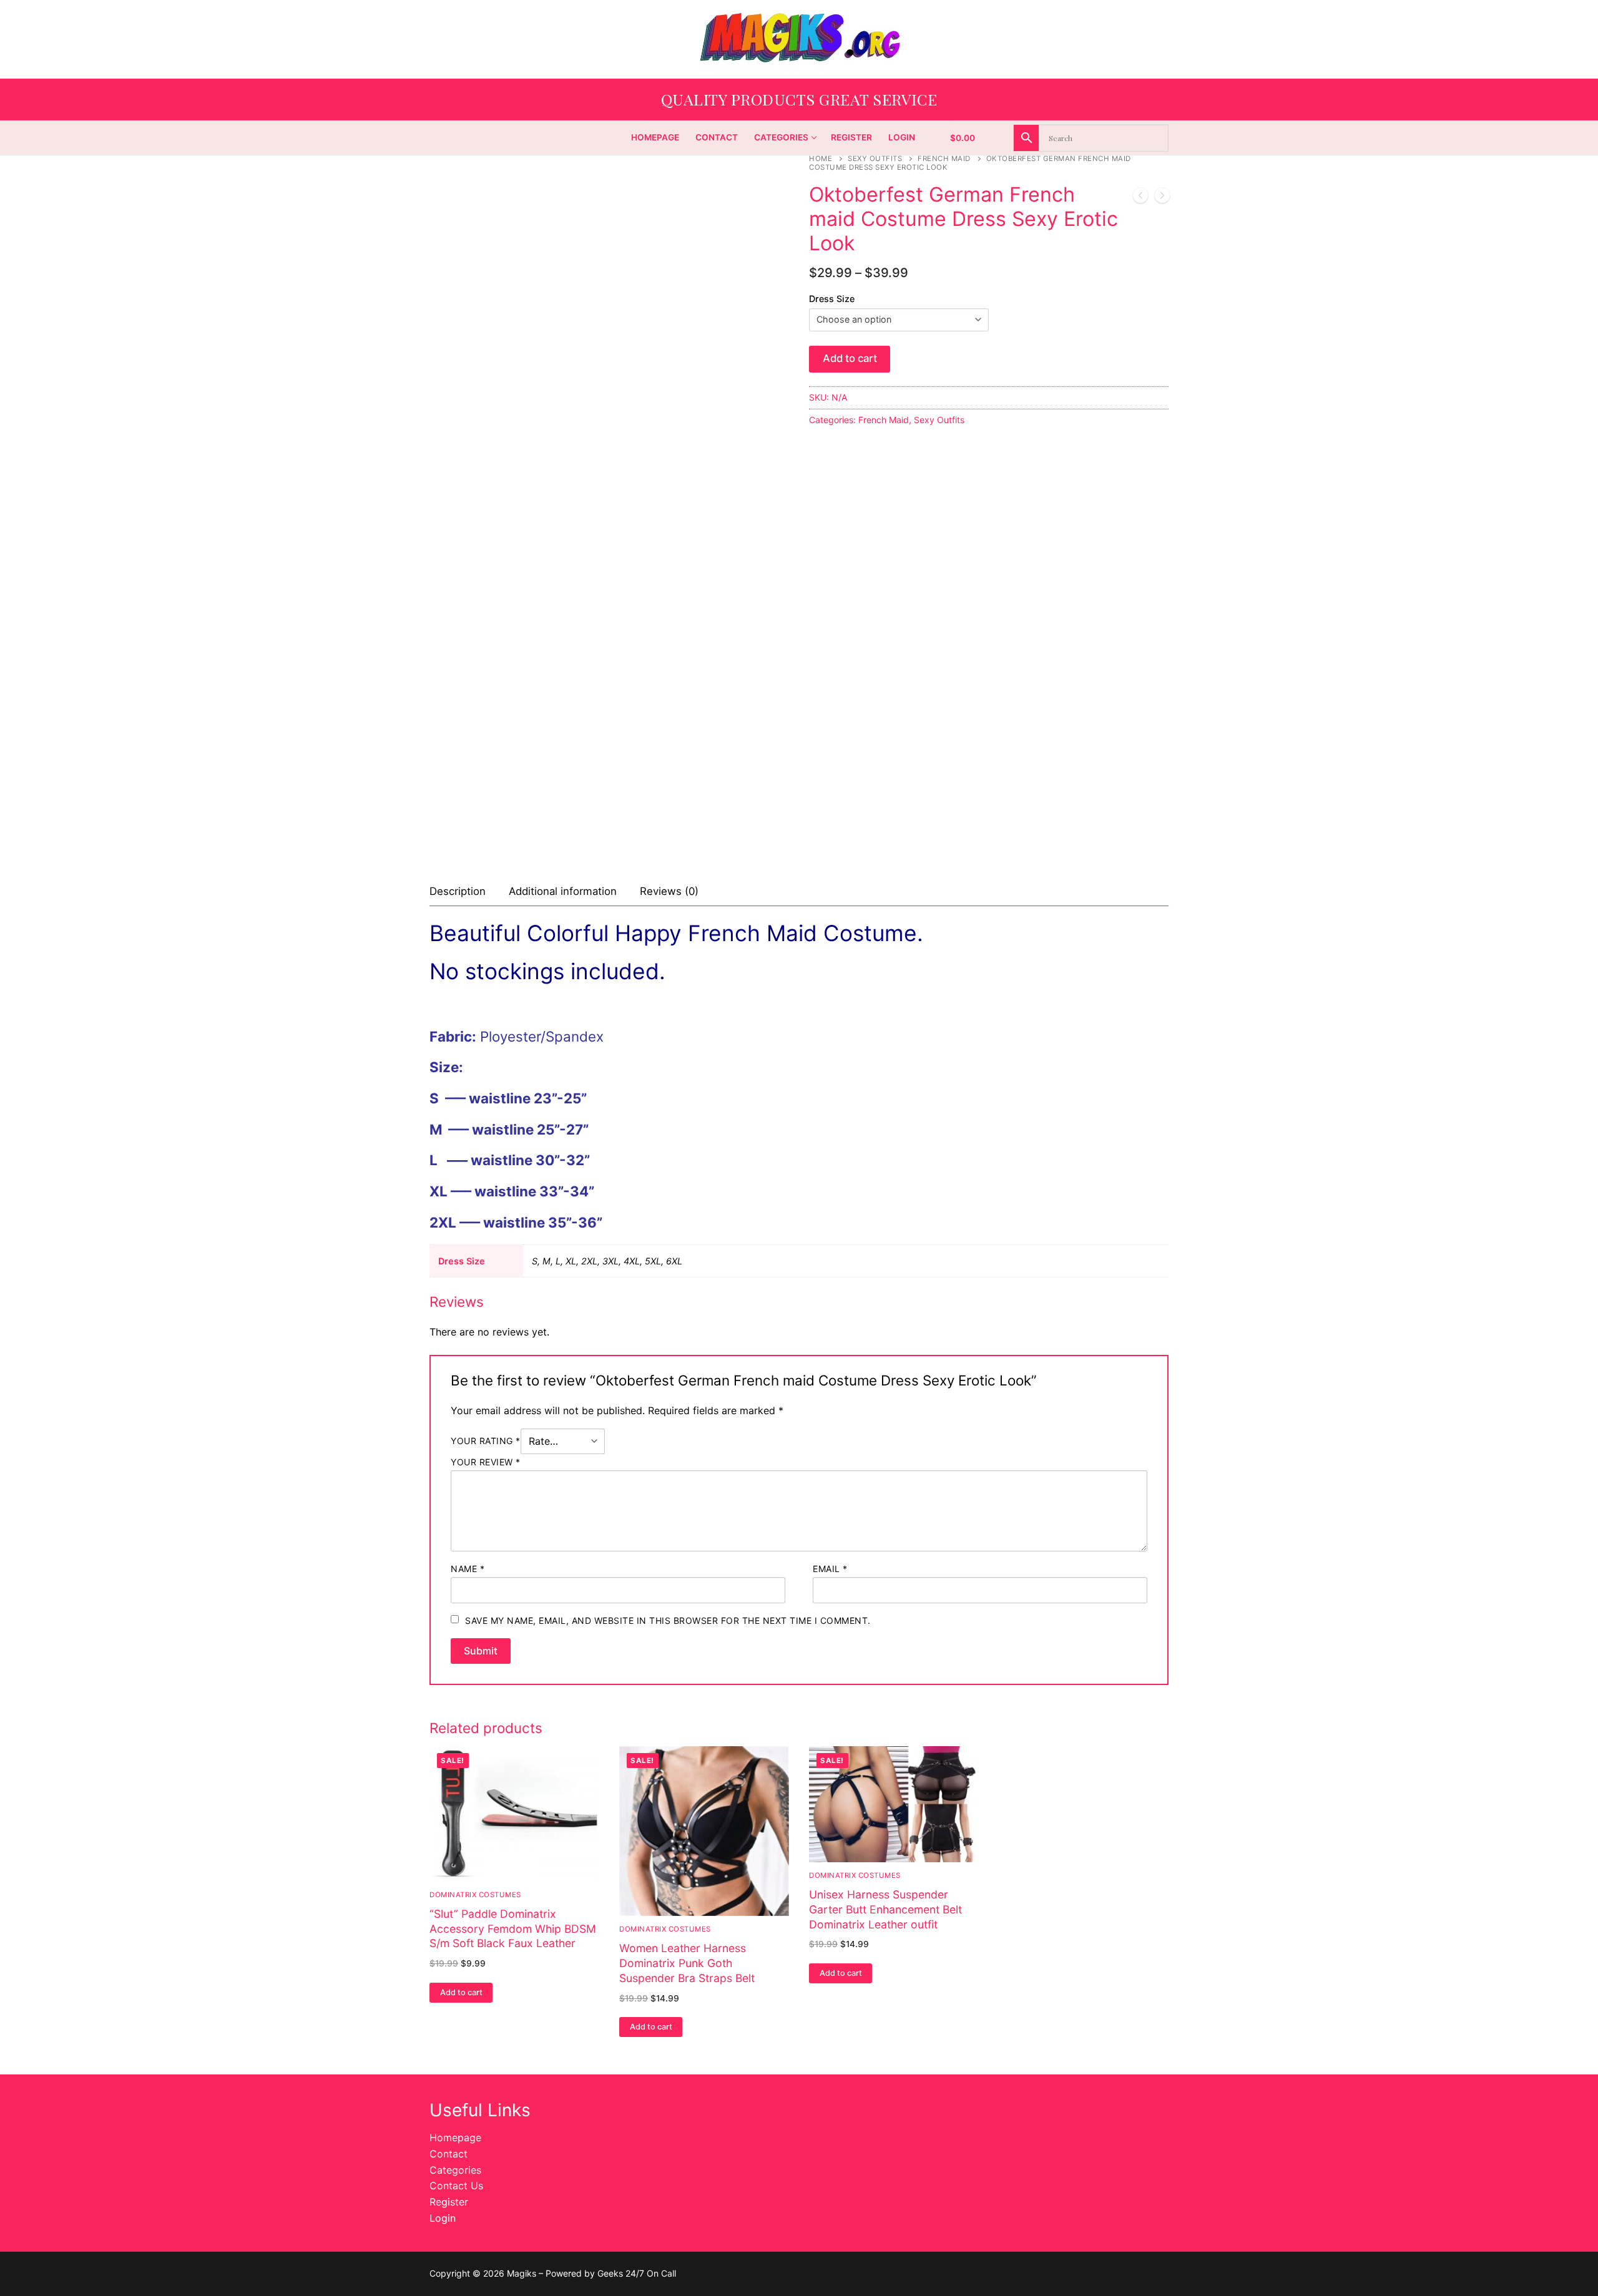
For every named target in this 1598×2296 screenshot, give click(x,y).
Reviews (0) (669, 891)
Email (830, 1569)
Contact (449, 2154)
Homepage (455, 2137)
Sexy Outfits (875, 159)
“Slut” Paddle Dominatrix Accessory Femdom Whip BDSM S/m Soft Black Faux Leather (513, 1929)
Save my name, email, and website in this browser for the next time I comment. (668, 1620)
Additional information (563, 891)
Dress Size (832, 299)
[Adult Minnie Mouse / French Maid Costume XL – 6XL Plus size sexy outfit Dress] (1162, 198)
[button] (461, 1993)
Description (458, 891)
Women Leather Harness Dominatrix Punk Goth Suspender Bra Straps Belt (687, 1963)
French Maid (944, 159)
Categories (455, 2170)
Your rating (486, 1441)
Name (468, 1569)
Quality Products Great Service (799, 99)
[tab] (458, 892)
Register (449, 2202)
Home (821, 159)
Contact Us (456, 2186)
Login (443, 2218)
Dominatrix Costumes (665, 1929)
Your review (486, 1462)
